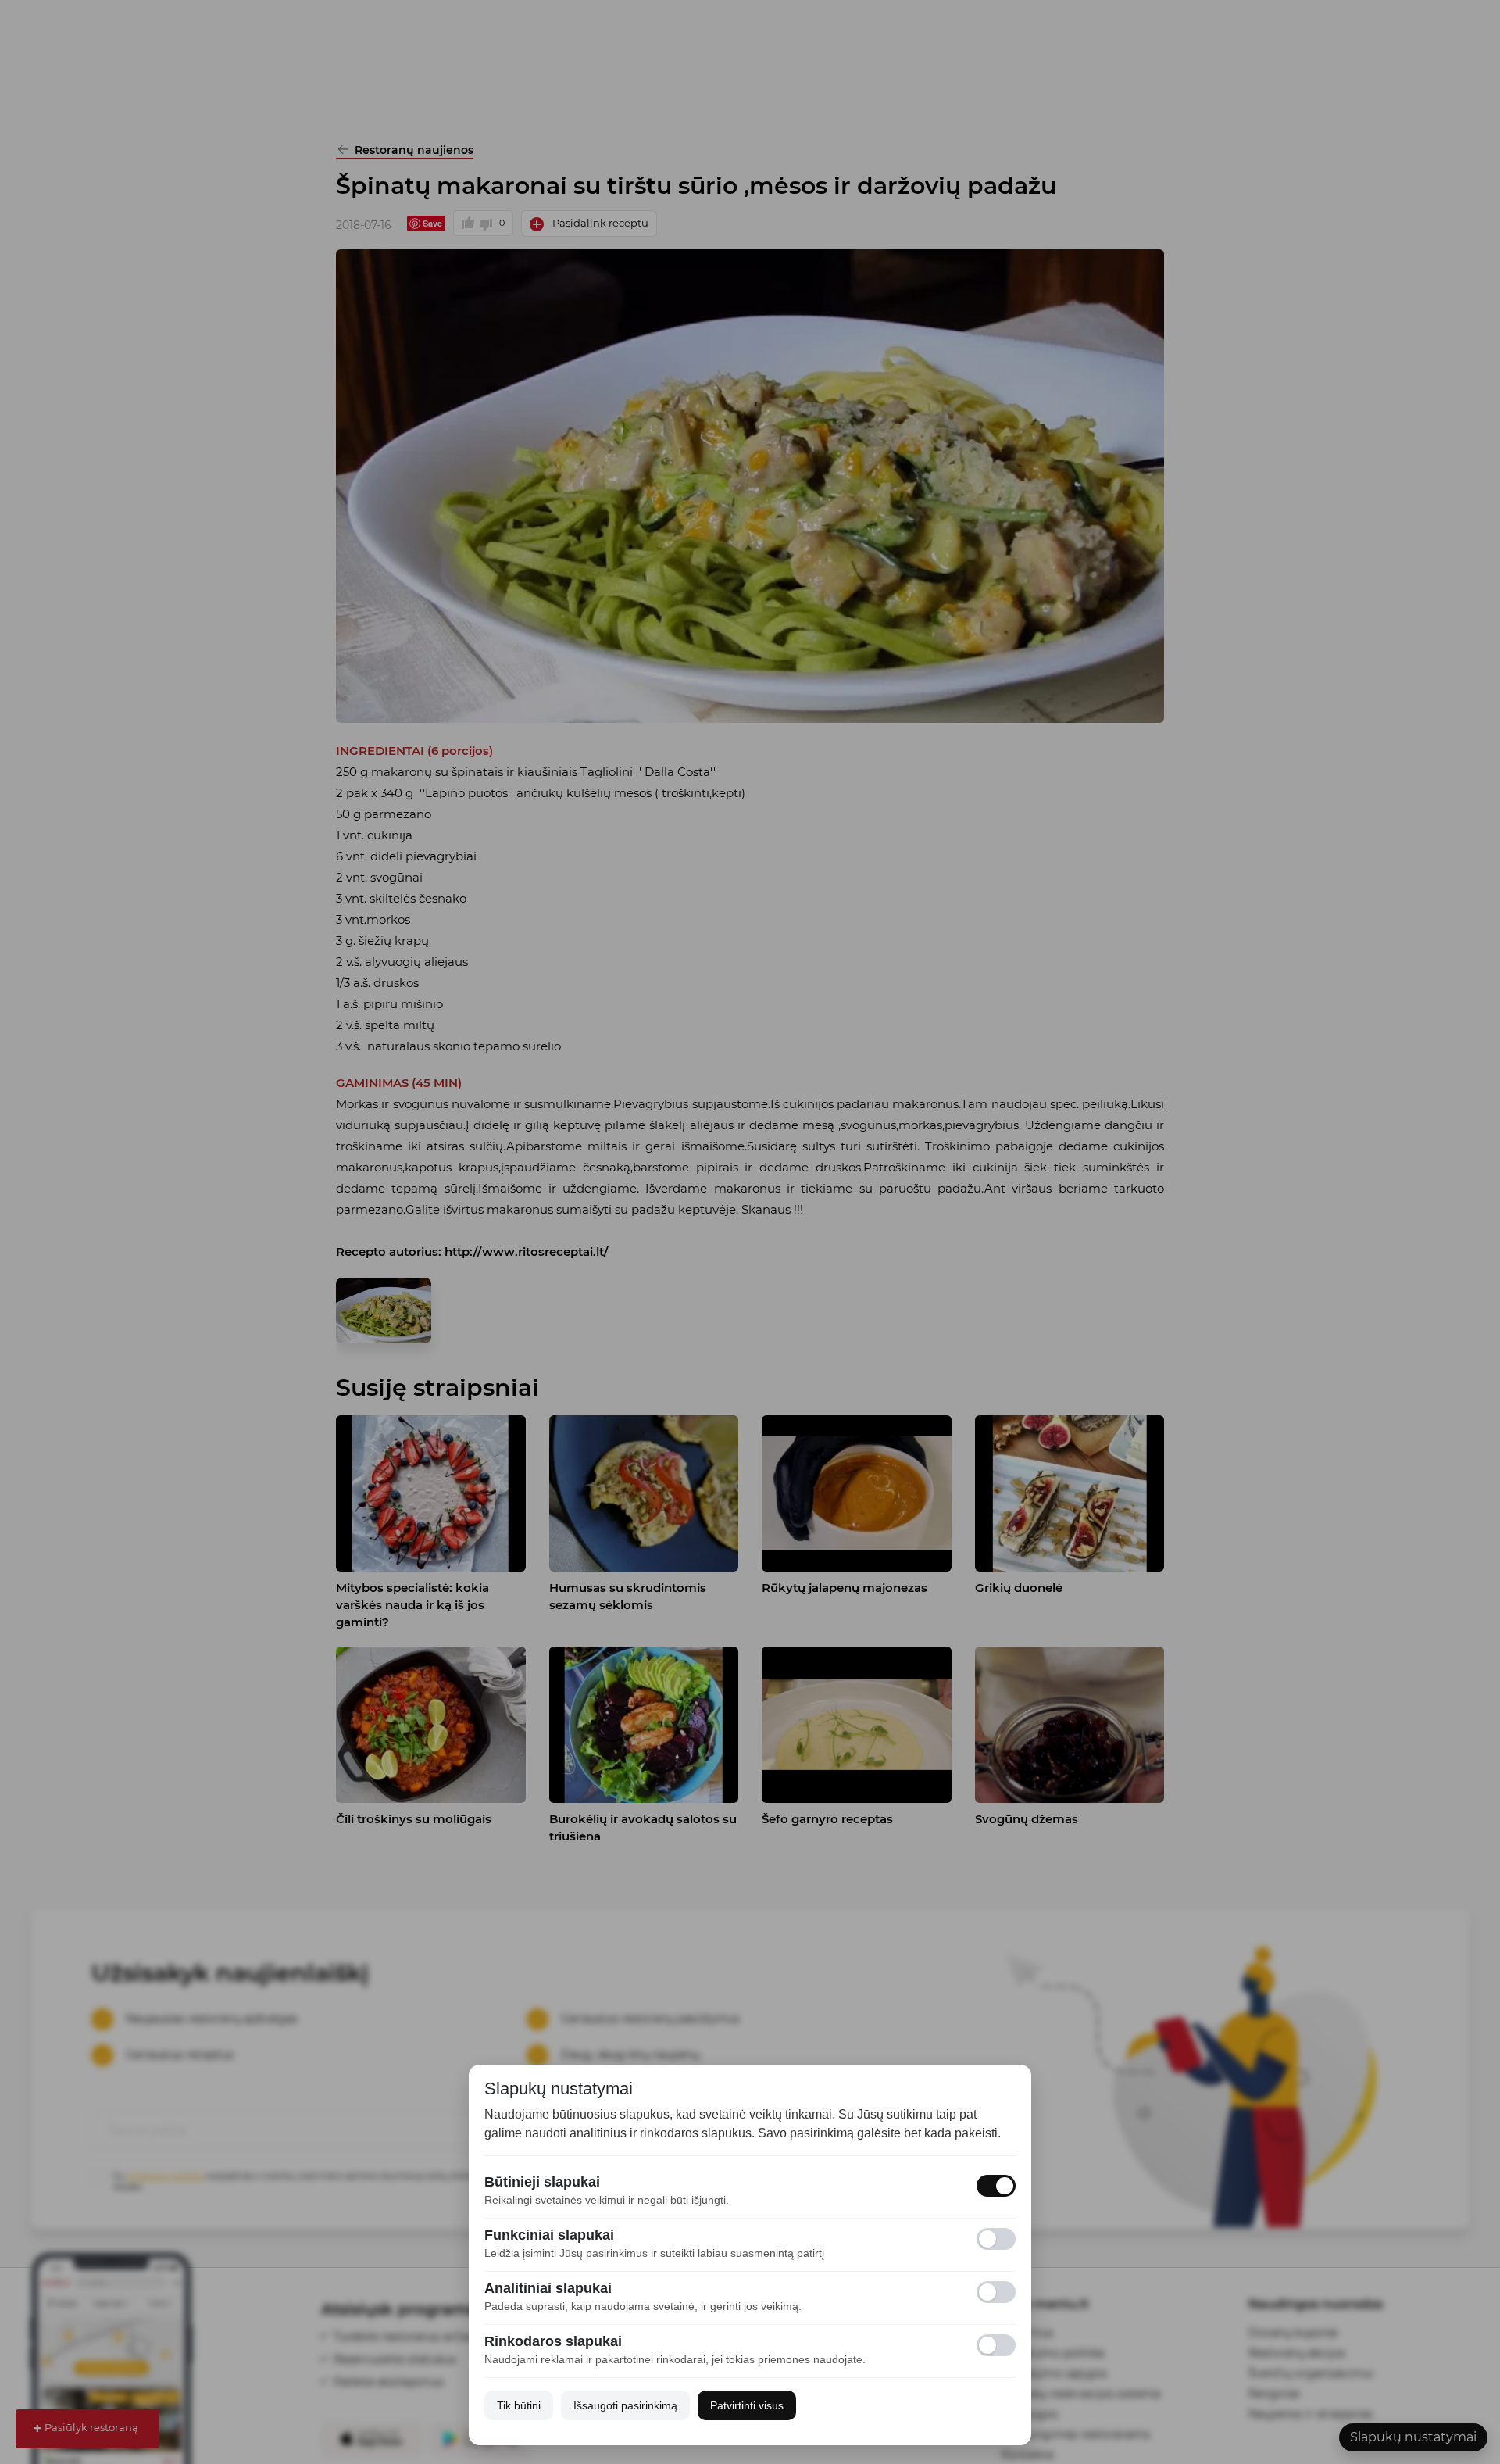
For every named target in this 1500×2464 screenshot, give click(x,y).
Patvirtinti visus (747, 2405)
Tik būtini (519, 2405)
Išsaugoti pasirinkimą (625, 2405)
